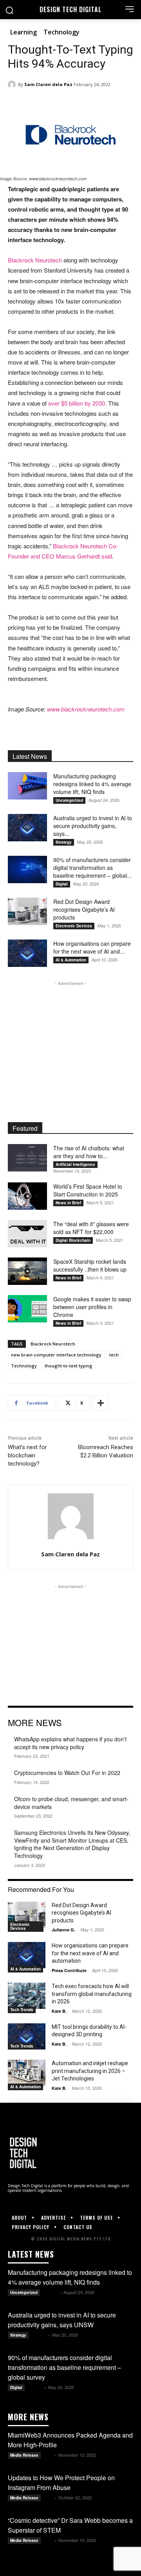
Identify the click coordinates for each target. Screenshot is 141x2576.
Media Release (24, 2455)
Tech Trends (22, 2010)
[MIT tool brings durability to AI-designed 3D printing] (27, 2036)
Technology (61, 32)
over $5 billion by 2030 (77, 403)
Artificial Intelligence (75, 1164)
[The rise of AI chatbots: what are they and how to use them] (27, 1158)
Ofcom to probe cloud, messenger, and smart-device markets (71, 1803)
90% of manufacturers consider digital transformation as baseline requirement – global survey (64, 2367)
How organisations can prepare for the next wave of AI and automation (90, 1953)
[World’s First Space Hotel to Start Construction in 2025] (27, 1196)
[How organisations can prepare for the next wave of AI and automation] (27, 953)
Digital (62, 884)
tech (114, 1355)
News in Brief (68, 1203)
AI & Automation (71, 960)
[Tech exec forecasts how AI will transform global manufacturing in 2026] (27, 1996)
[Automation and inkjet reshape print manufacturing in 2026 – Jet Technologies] (27, 2073)
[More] (101, 1403)
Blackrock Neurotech (35, 260)
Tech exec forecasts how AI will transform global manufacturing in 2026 (92, 1994)
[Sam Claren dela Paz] (13, 84)
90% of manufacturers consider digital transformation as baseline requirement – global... (92, 868)
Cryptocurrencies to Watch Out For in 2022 (67, 1773)
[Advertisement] (70, 1037)
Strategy (64, 842)
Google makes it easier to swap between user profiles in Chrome (92, 1307)
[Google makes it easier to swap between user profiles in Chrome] (27, 1309)
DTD (48, 2455)
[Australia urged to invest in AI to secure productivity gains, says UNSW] (27, 828)
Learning (23, 32)
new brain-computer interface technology (56, 1355)
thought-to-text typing (69, 1366)
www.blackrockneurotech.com (86, 709)
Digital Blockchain (73, 1240)
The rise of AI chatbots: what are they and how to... (89, 1152)
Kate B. (59, 2011)
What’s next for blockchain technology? (27, 1455)
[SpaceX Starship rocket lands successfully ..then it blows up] (27, 1271)
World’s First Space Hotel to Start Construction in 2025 (88, 1190)
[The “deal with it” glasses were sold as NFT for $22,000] (27, 1234)
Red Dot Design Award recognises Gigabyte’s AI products (84, 909)
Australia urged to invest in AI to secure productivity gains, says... (93, 826)
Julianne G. (63, 1930)
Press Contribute (69, 1970)
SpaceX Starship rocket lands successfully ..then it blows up (90, 1265)
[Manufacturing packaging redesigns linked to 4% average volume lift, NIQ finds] (27, 786)
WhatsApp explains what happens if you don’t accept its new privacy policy (70, 1743)
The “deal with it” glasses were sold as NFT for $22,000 (91, 1228)
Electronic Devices (74, 926)
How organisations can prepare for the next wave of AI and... (92, 947)
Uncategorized (69, 800)
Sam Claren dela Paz (48, 84)
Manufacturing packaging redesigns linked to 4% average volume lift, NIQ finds (92, 784)
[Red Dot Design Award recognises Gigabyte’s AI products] (27, 911)
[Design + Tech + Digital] (70, 2153)
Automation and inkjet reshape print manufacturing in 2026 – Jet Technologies (90, 2071)
